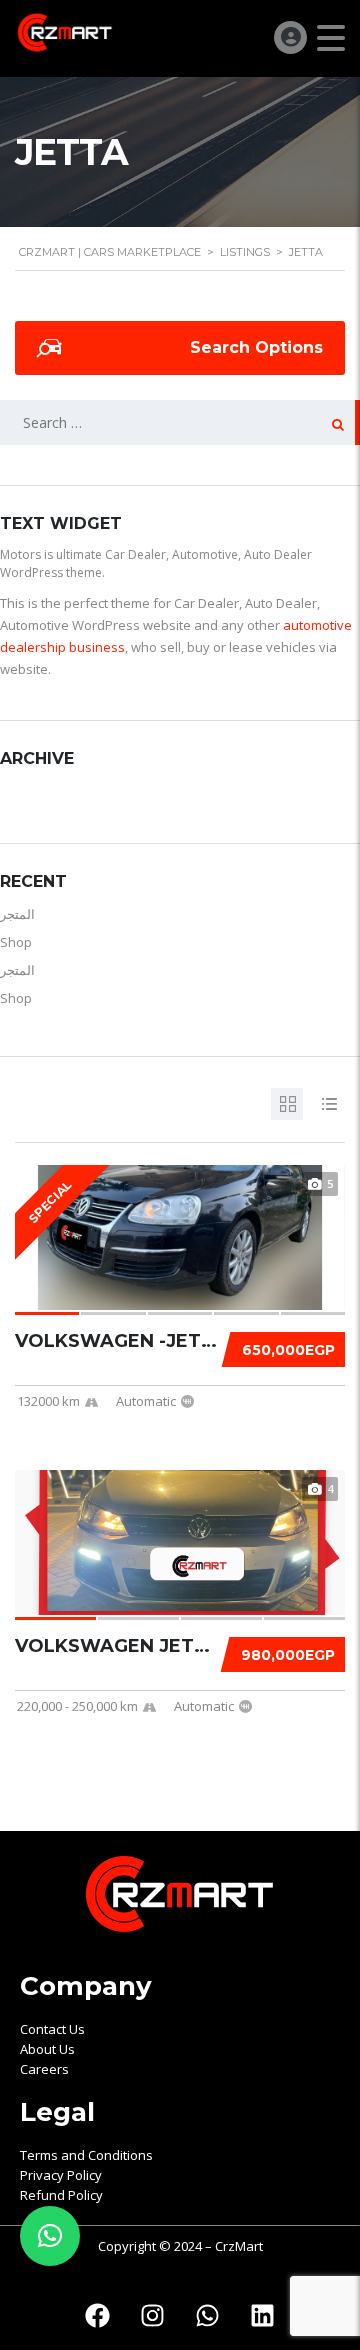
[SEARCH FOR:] (180, 422)
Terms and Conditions (86, 2155)
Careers (44, 2069)
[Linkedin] (263, 2315)
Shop (16, 942)
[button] (50, 2236)
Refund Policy (61, 2195)
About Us (47, 2049)
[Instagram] (153, 2315)
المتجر (17, 914)
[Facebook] (98, 2315)
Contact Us (52, 2029)
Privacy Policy (61, 2175)
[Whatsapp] (208, 2315)
